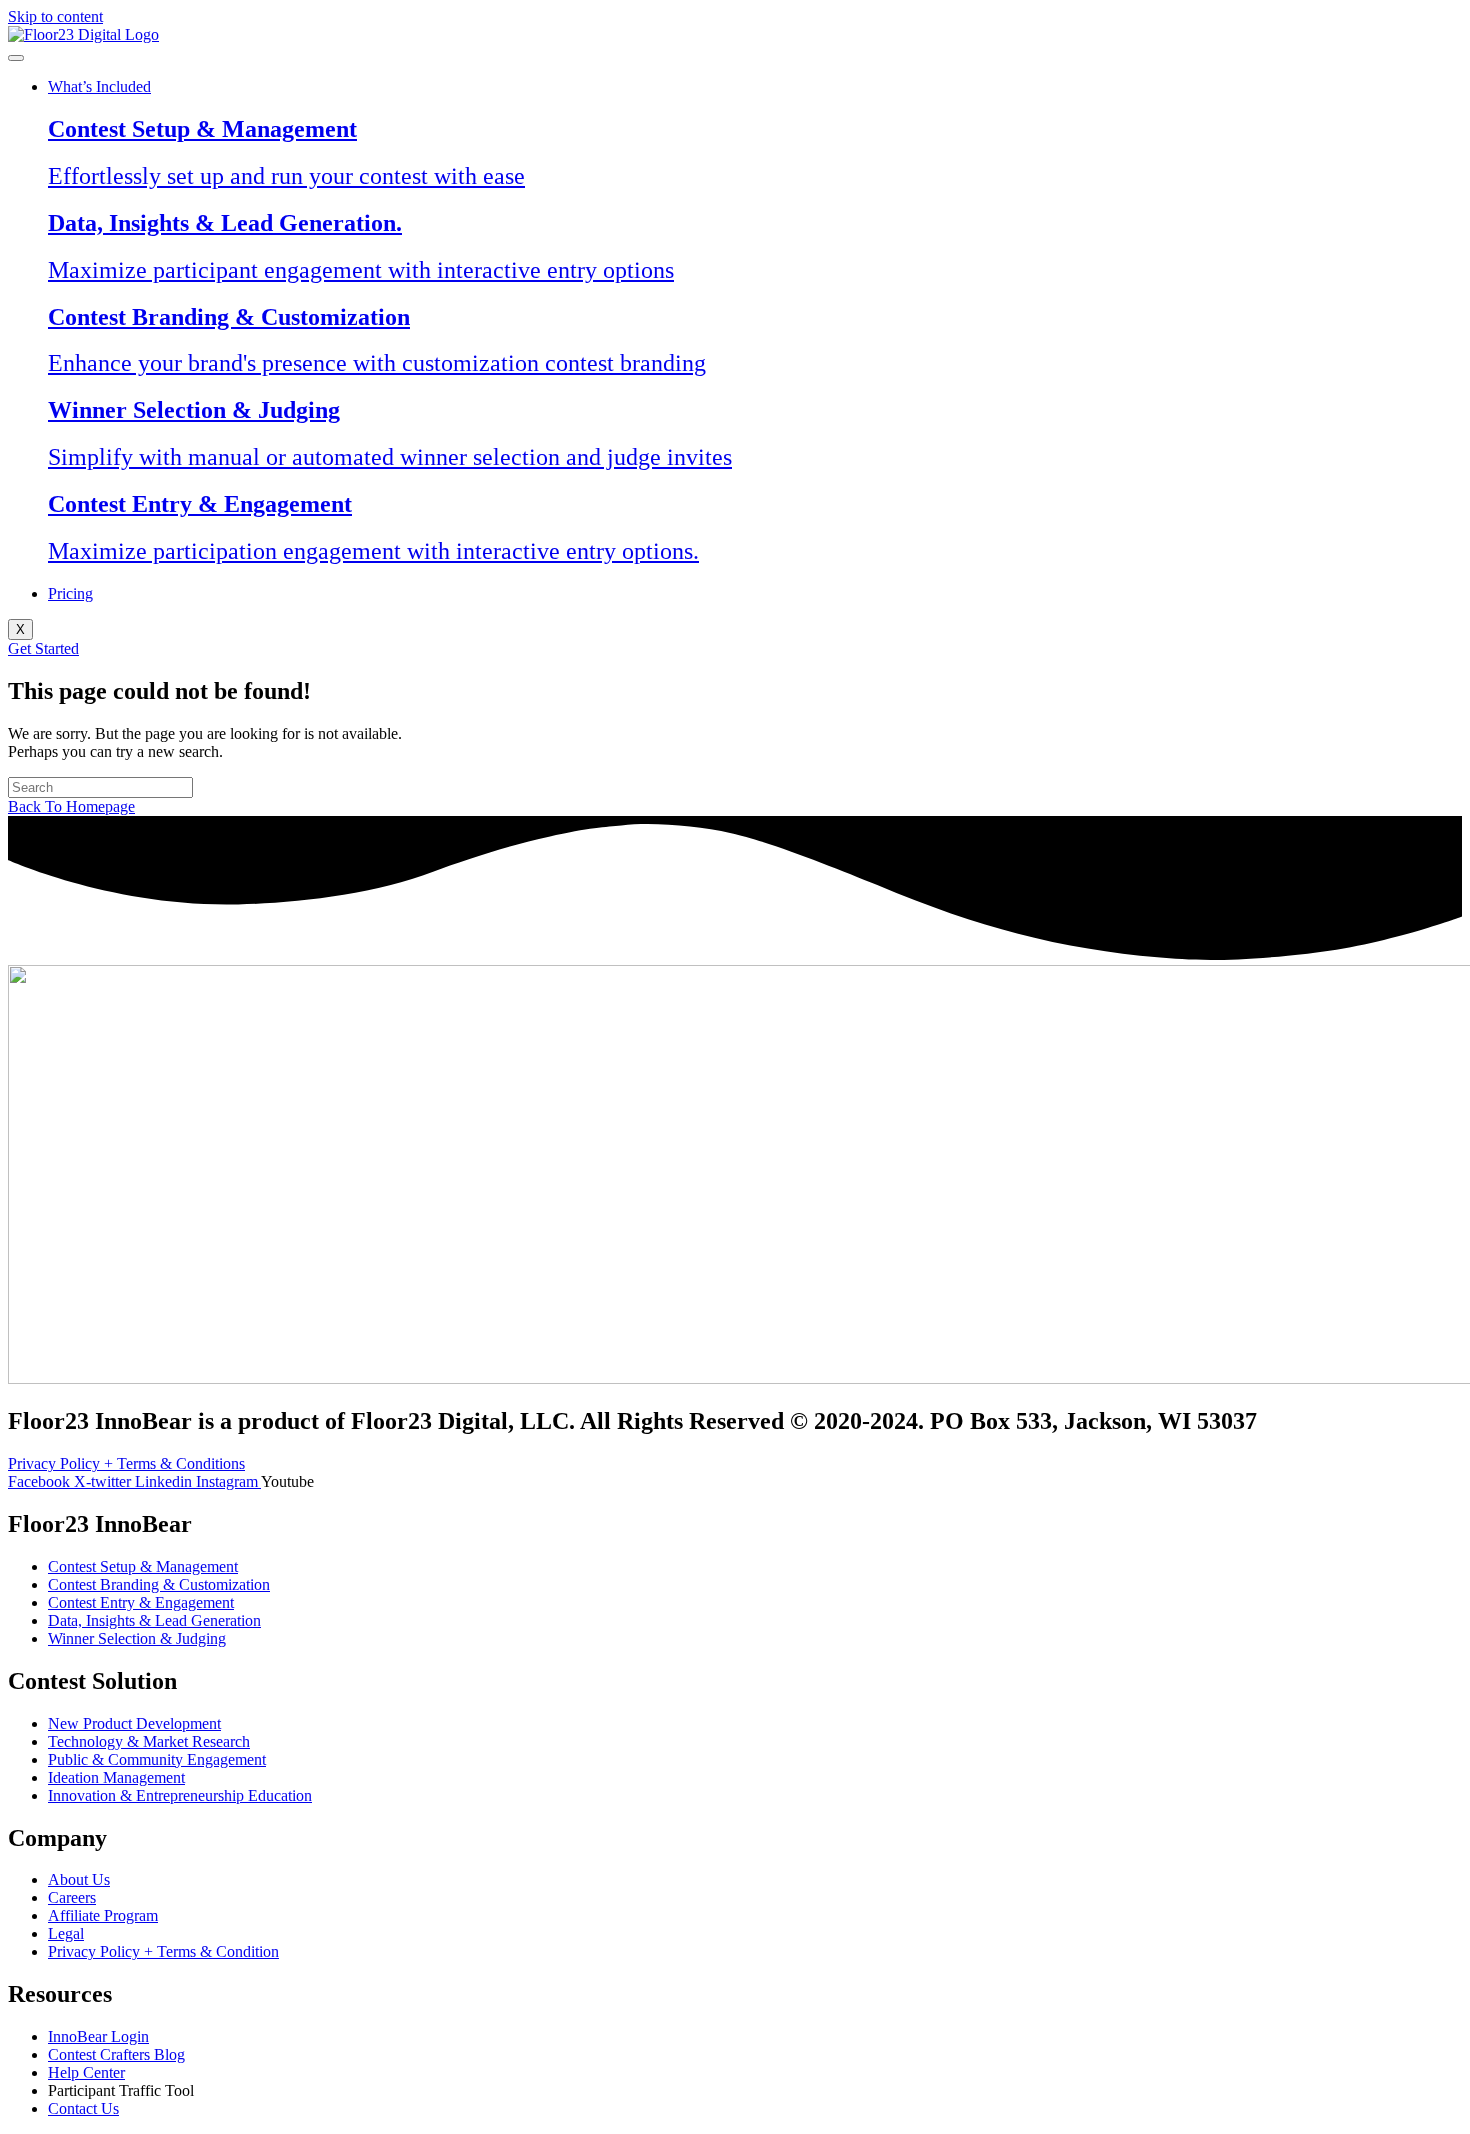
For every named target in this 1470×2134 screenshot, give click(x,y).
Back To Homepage (71, 806)
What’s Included (99, 86)
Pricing (70, 593)
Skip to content (55, 16)
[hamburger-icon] (16, 58)
